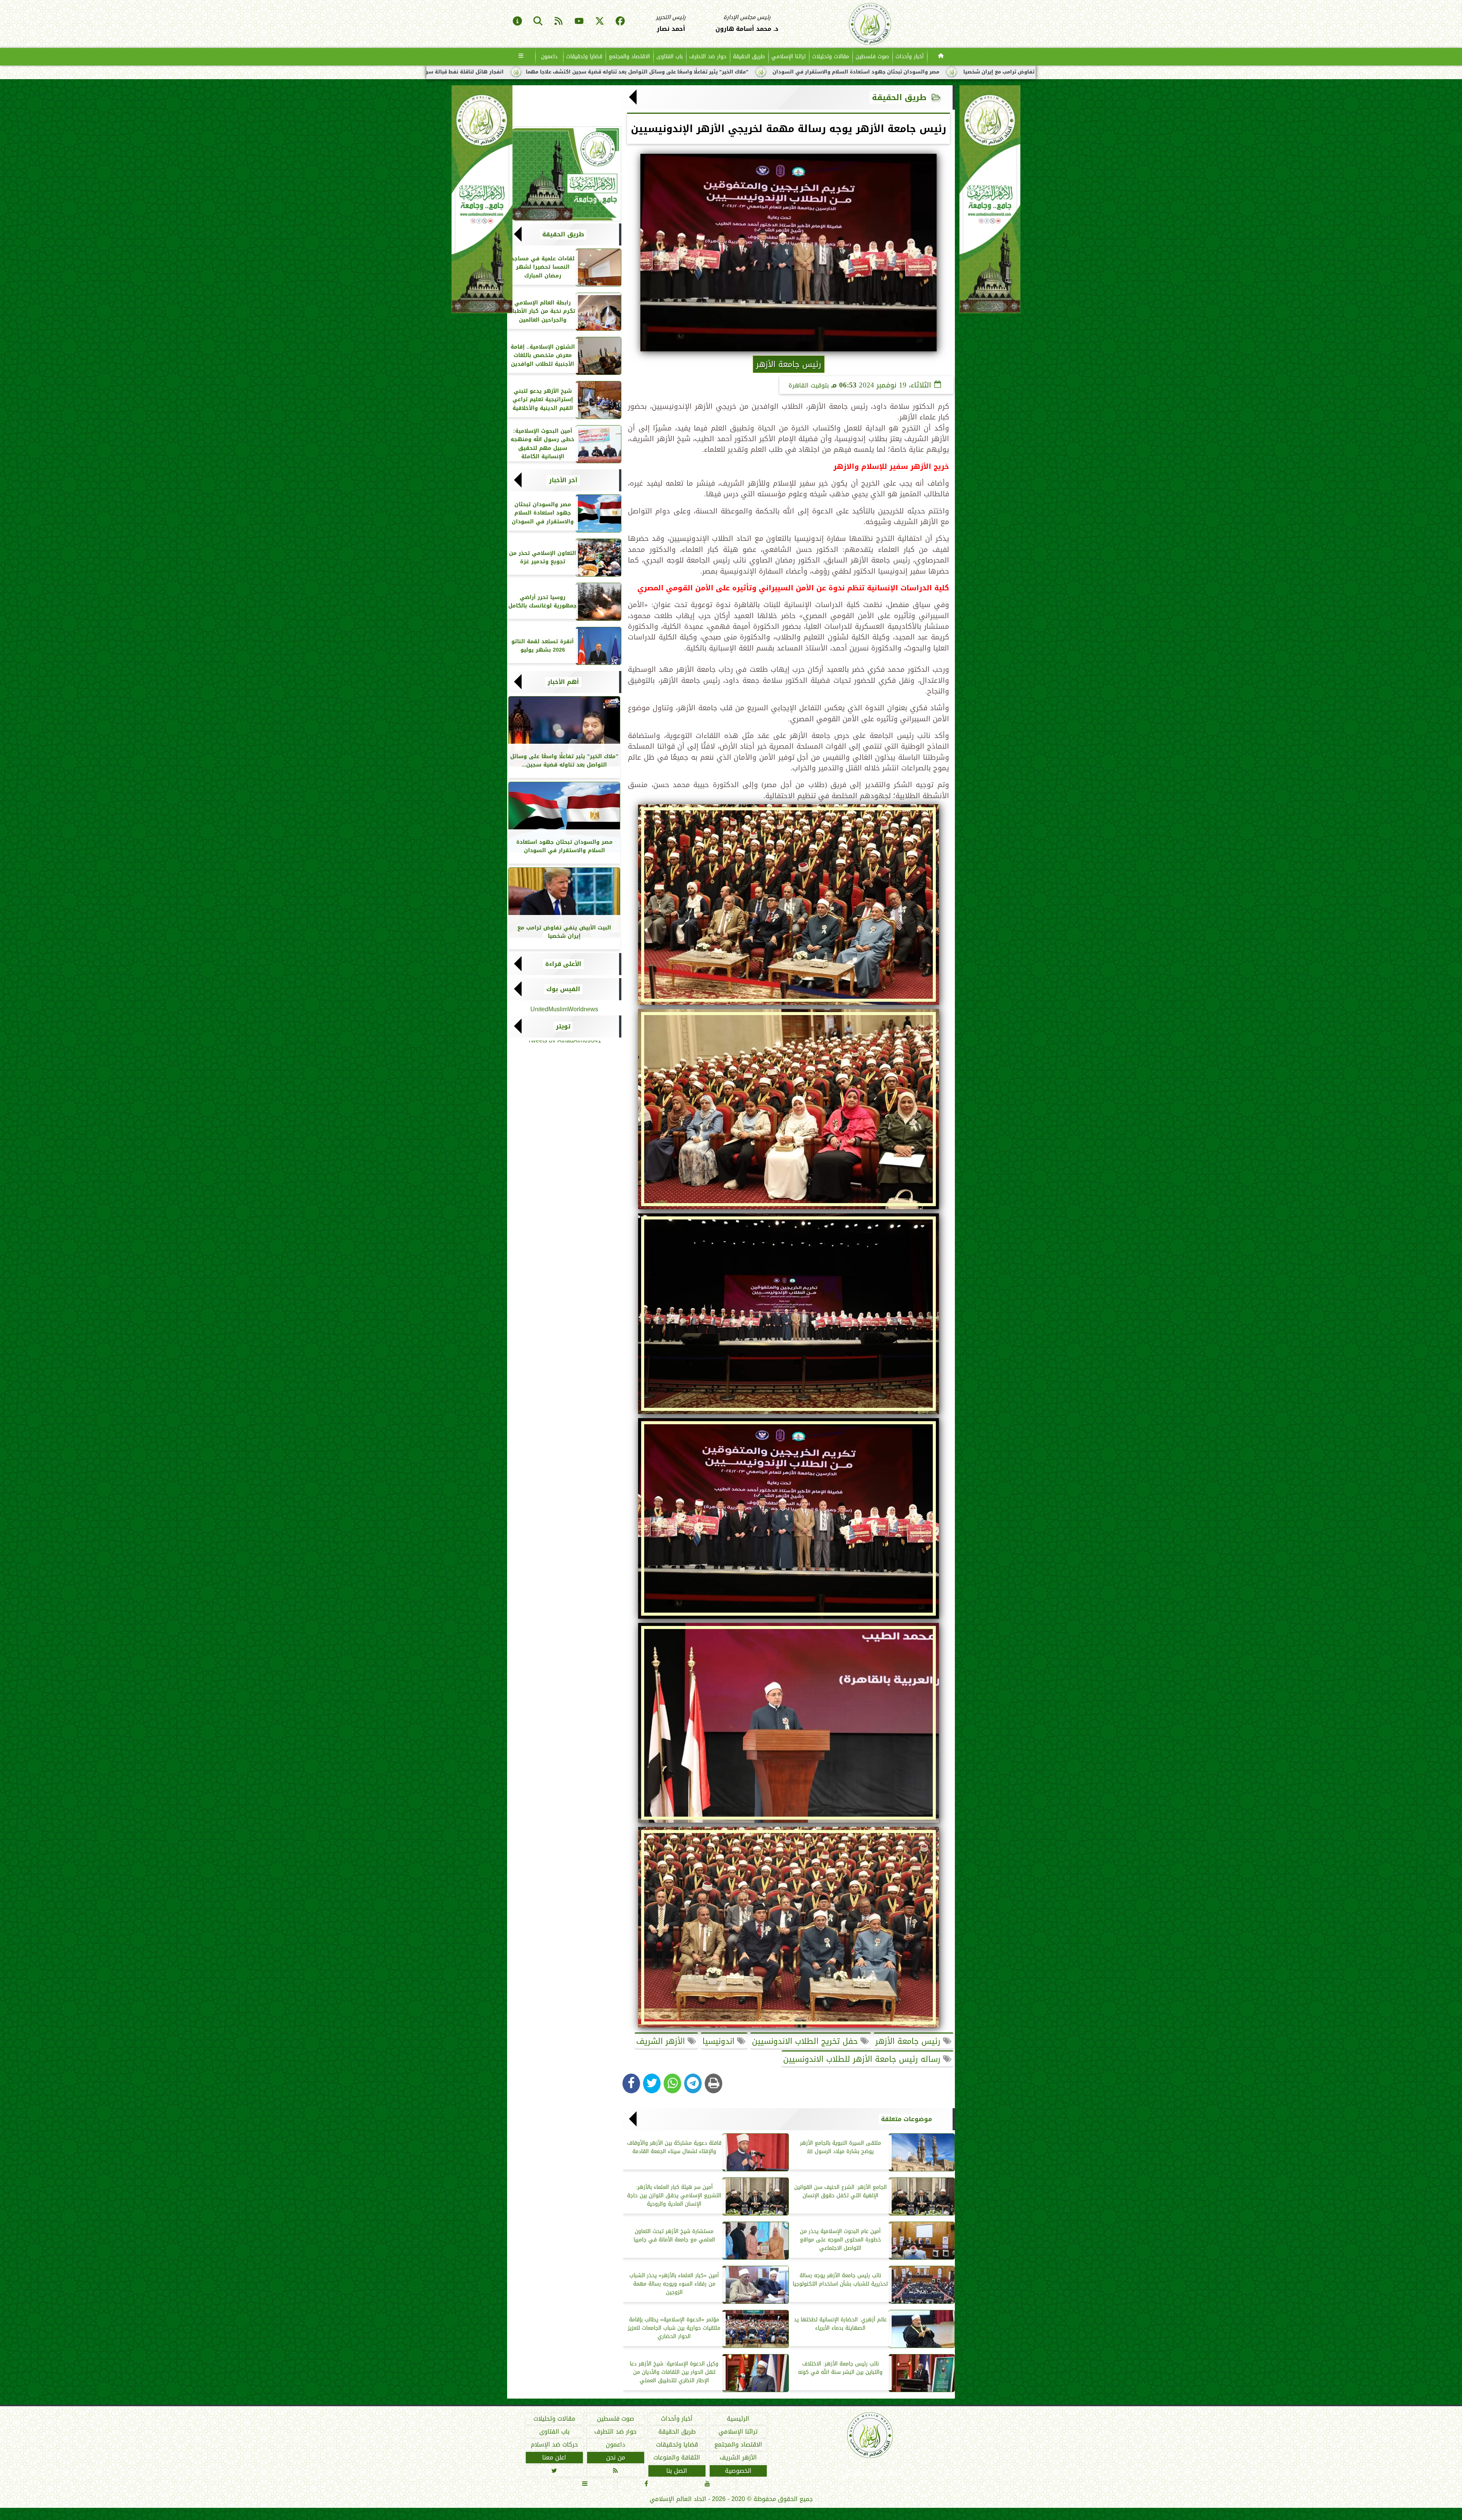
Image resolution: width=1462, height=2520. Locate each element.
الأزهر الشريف (662, 2041)
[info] (517, 22)
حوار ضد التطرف (708, 57)
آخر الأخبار (563, 480)
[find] (538, 22)
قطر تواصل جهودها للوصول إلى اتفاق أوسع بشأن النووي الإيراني (503, 72)
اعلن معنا (554, 2458)
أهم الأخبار (563, 682)
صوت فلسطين (872, 57)
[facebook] (620, 22)
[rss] (559, 22)
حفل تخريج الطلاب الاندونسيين (806, 2041)
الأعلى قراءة (563, 964)
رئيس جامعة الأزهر (909, 2041)
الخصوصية (738, 2471)
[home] (941, 57)
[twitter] (600, 22)
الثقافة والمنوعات (677, 2458)
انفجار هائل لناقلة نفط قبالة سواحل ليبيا (860, 72)
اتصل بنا (677, 2471)
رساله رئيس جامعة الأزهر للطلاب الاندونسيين (863, 2059)
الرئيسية (738, 2419)
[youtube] (579, 22)
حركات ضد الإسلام (554, 2445)
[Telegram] (693, 2083)
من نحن (616, 2458)
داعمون (549, 57)
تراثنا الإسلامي (788, 57)
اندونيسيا (720, 2041)
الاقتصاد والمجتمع (629, 57)
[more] (521, 57)
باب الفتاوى (670, 57)
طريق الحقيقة (749, 57)
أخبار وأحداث (910, 57)
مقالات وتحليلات (831, 57)
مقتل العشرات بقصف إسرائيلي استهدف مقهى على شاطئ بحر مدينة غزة (697, 72)
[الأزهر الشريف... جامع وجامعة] (564, 174)
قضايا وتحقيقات (584, 57)
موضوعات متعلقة (907, 2119)
